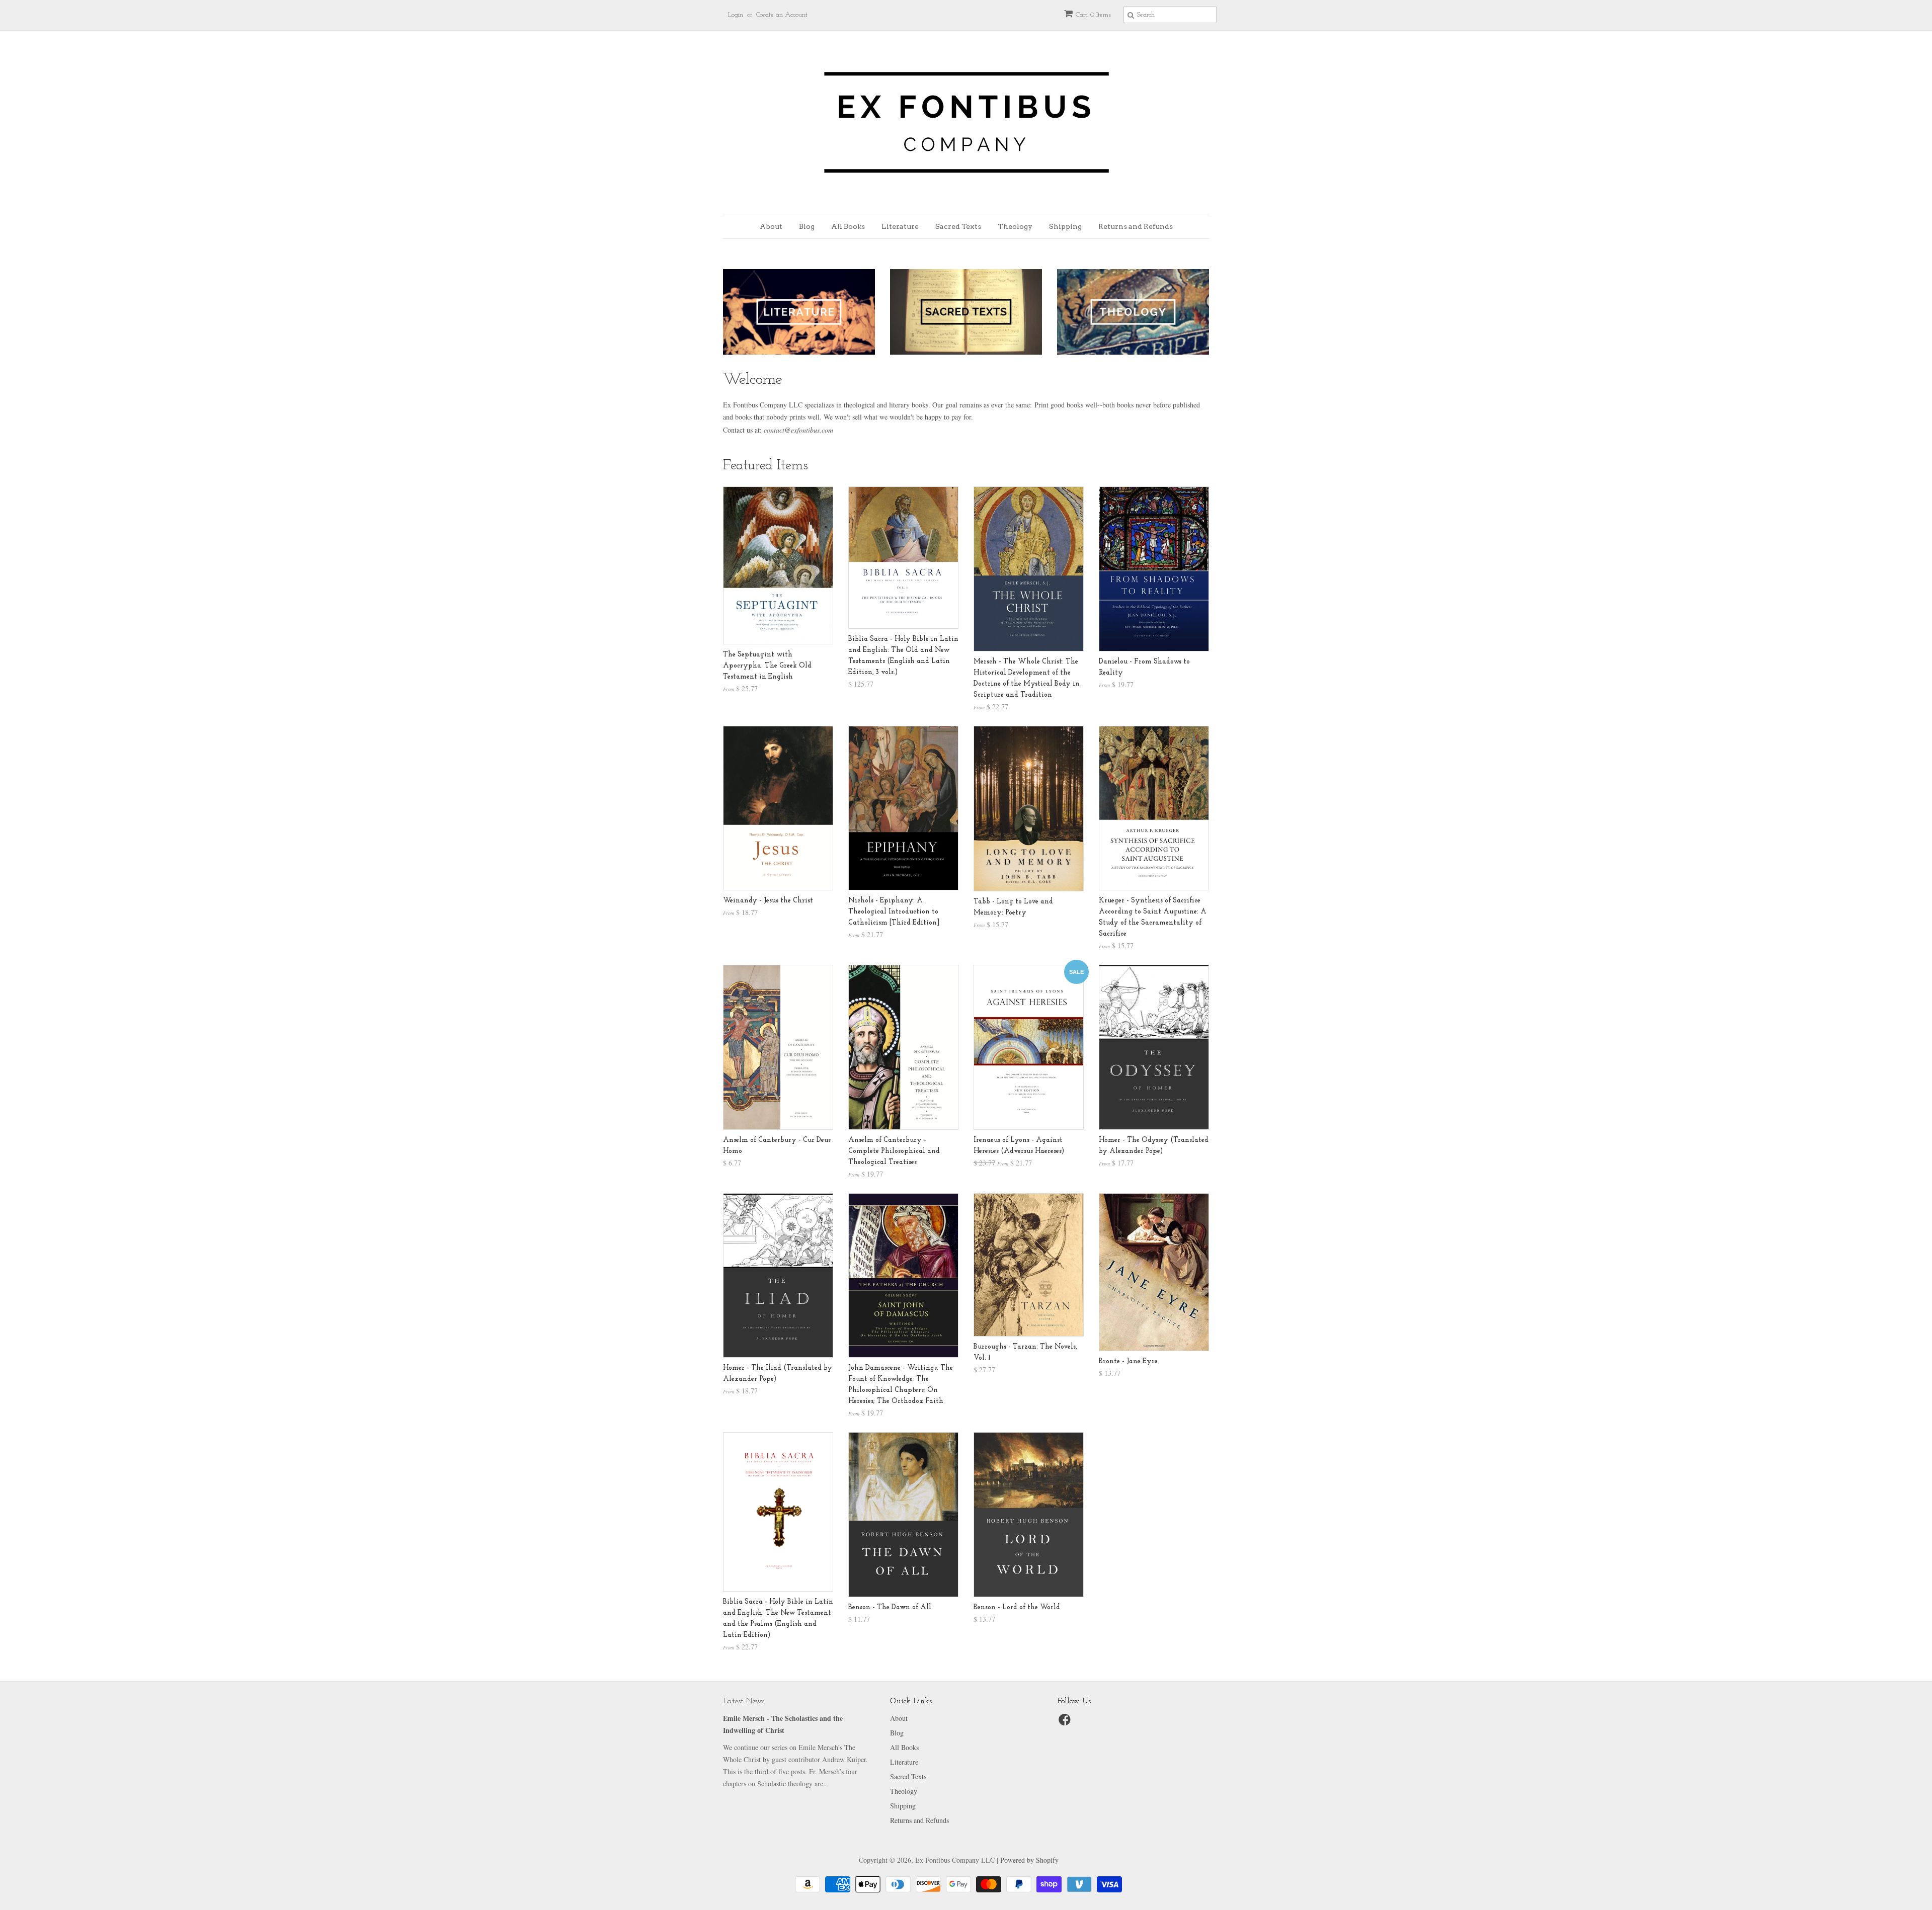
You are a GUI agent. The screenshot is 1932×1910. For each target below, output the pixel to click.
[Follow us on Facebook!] (1066, 1723)
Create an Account (782, 15)
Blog (807, 226)
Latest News (744, 1701)
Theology (1015, 226)
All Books (848, 226)
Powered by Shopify (1029, 1860)
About (771, 226)
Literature (900, 226)
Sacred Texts (958, 226)
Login (736, 15)
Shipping (1065, 226)
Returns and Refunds (1136, 226)
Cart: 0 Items (1093, 15)
